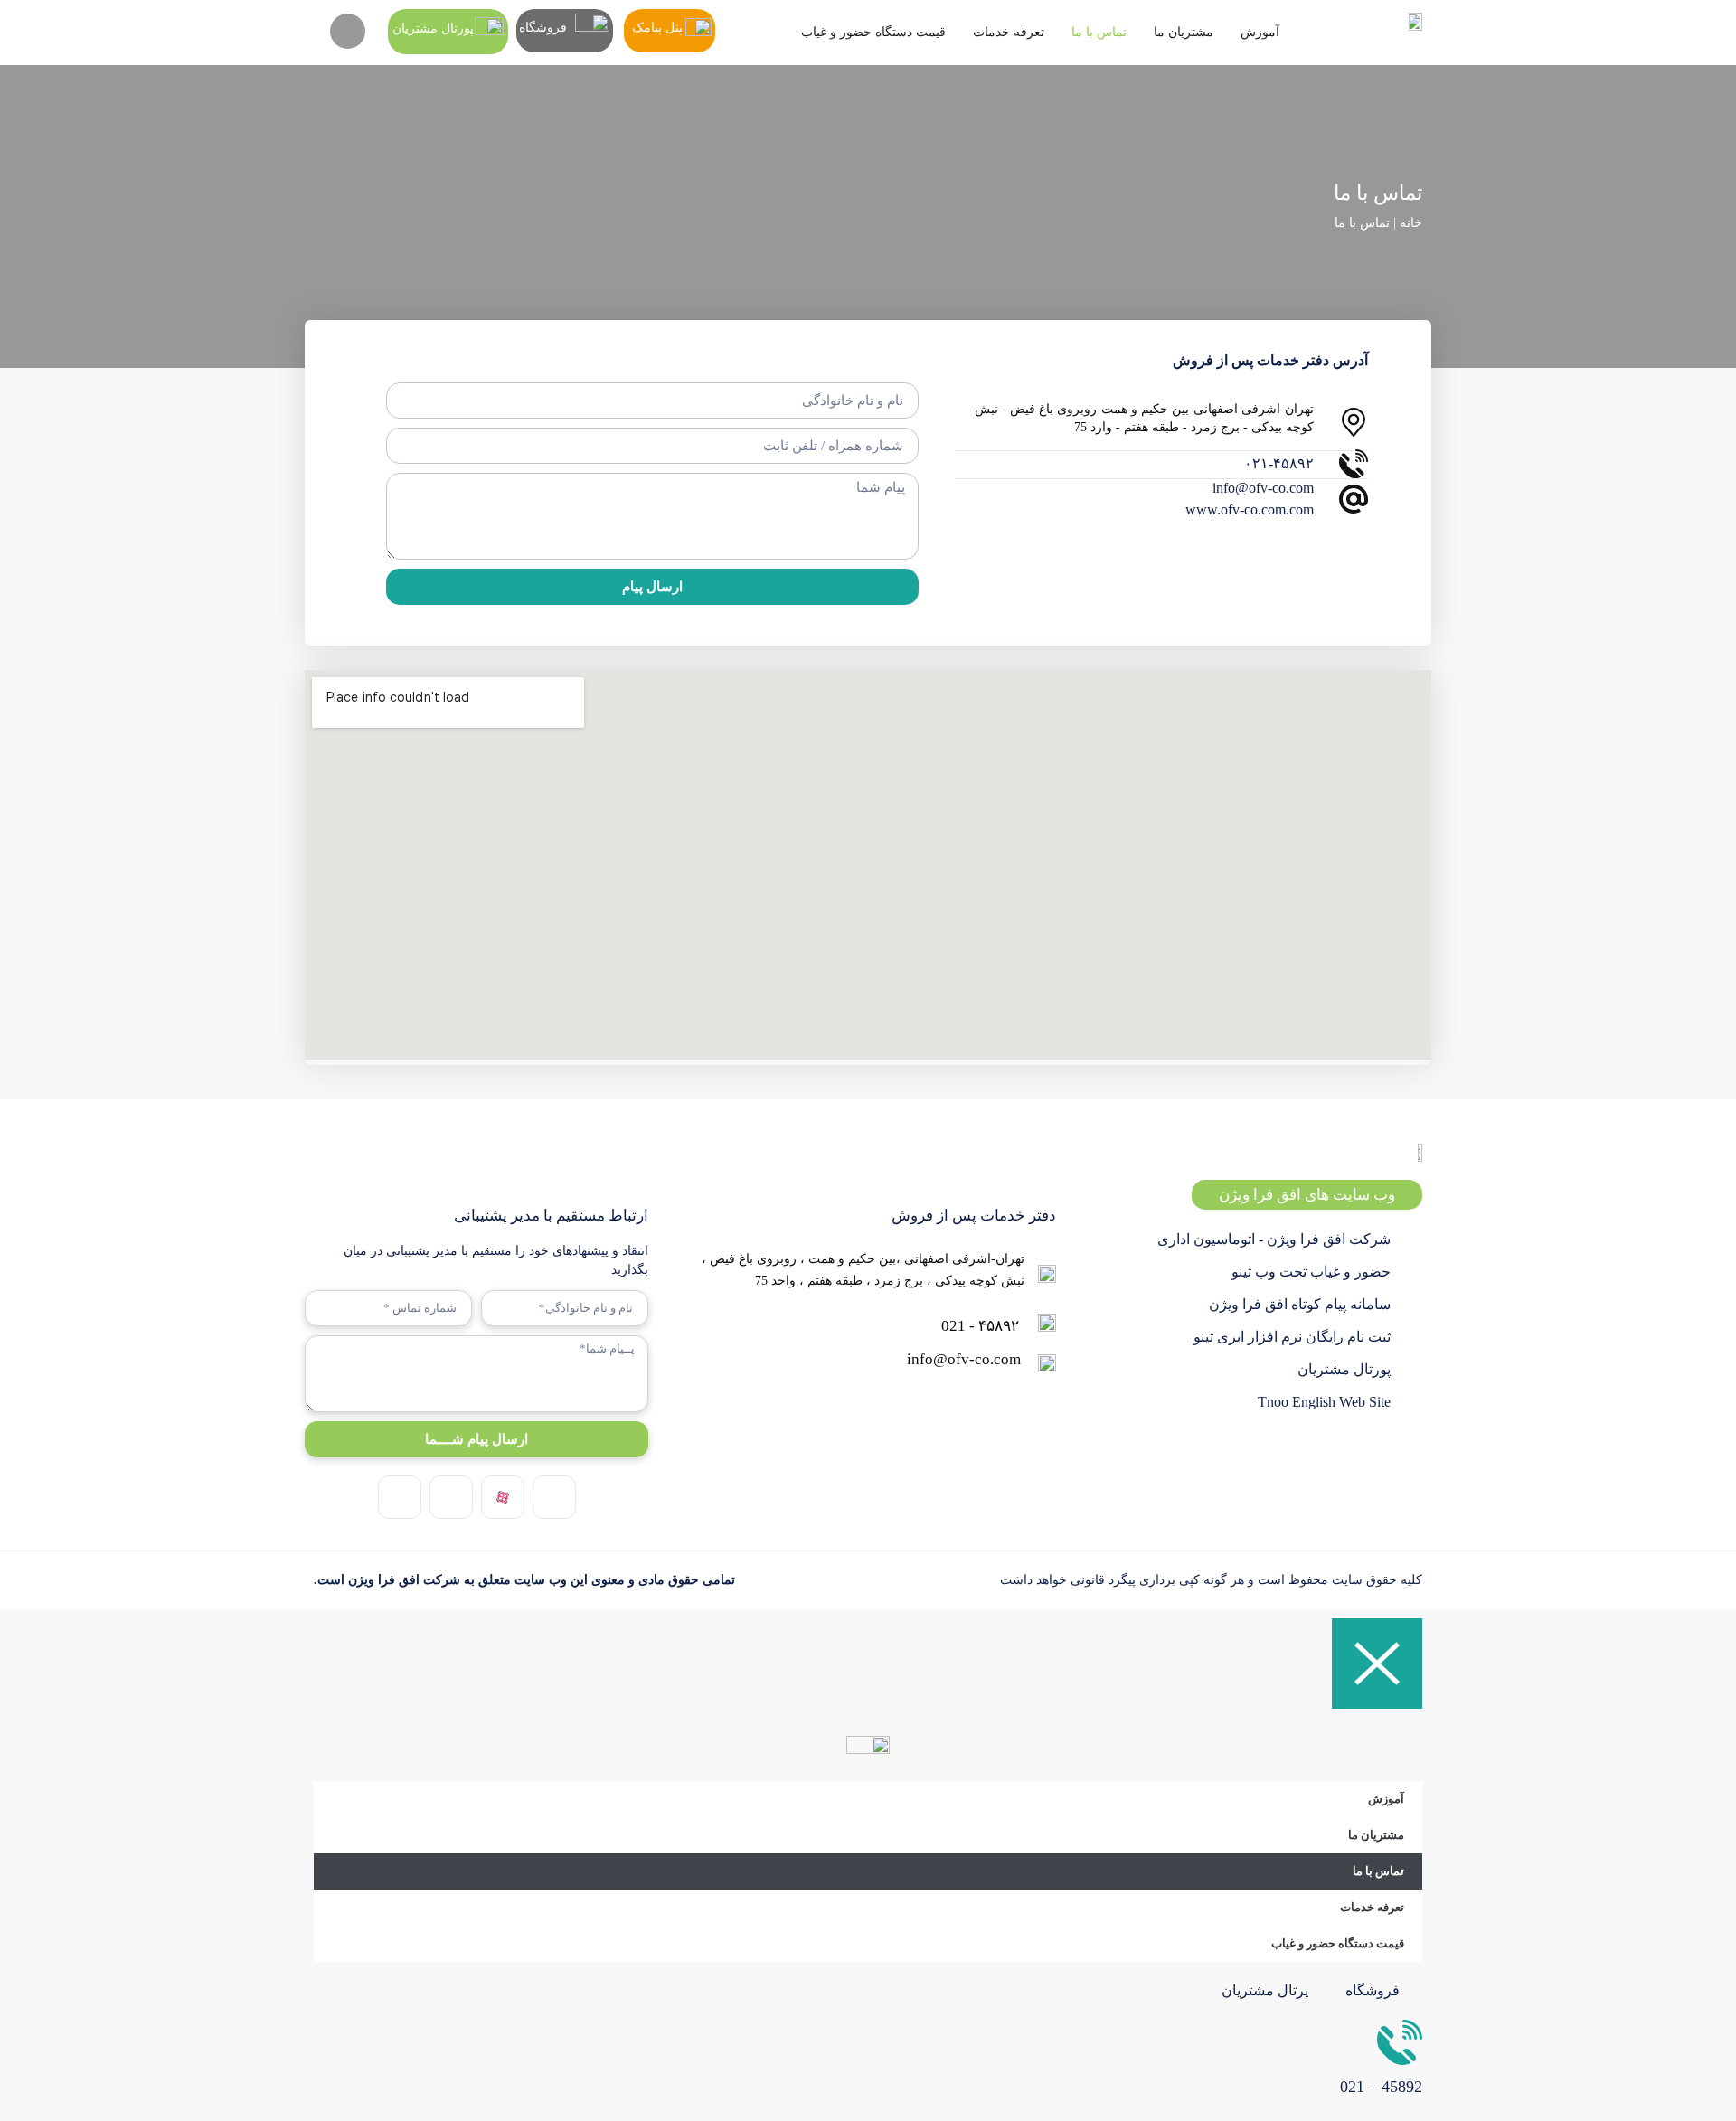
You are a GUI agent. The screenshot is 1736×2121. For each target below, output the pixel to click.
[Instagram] (554, 1497)
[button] (348, 31)
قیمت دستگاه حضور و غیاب (873, 32)
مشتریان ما (1184, 32)
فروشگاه (543, 28)
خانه (1411, 223)
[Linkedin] (451, 1497)
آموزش (1260, 32)
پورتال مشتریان (433, 28)
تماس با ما (1099, 32)
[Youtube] (400, 1497)
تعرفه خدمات (1009, 32)
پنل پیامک (657, 28)
